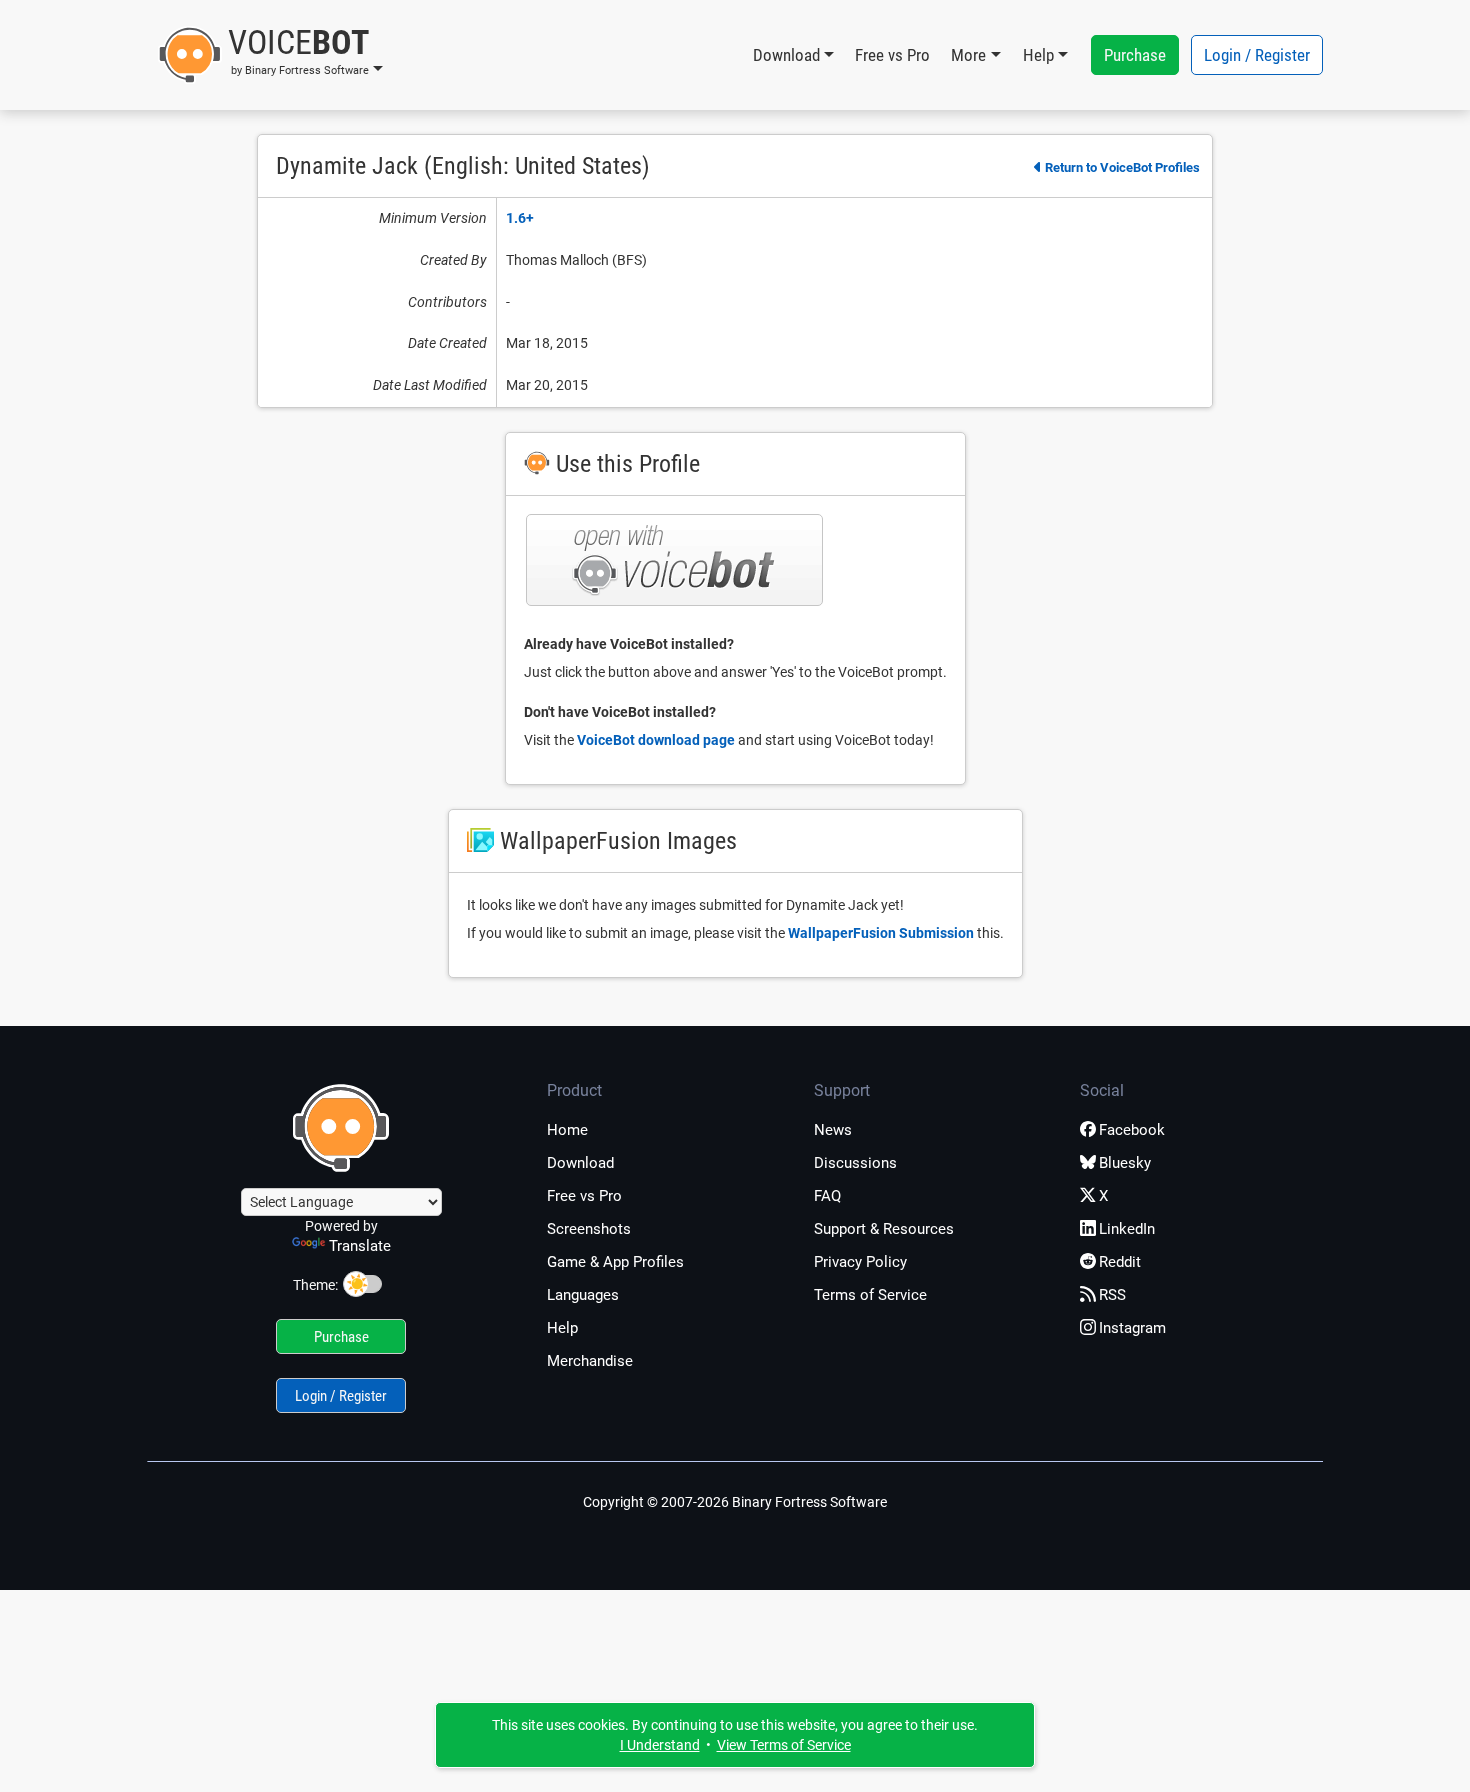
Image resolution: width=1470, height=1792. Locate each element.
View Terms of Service (784, 1745)
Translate (360, 1246)
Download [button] (786, 55)
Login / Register (1257, 55)
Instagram (1132, 1328)
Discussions (855, 1163)
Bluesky (1125, 1163)
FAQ (827, 1196)
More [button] (968, 55)
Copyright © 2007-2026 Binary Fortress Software (735, 1502)
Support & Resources (884, 1229)
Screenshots (589, 1229)
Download (580, 1163)
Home (567, 1130)
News (833, 1130)
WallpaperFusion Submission (881, 933)
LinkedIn (1127, 1229)
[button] (270, 55)
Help (562, 1328)
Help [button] (1038, 55)
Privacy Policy (860, 1262)
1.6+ (520, 218)
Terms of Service (870, 1295)
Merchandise (590, 1361)
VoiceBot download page (656, 740)
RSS (1112, 1295)
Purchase (1135, 55)
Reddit (1120, 1262)
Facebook (1132, 1130)
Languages (583, 1295)
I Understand (660, 1745)
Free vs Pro (892, 55)
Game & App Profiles (615, 1262)
